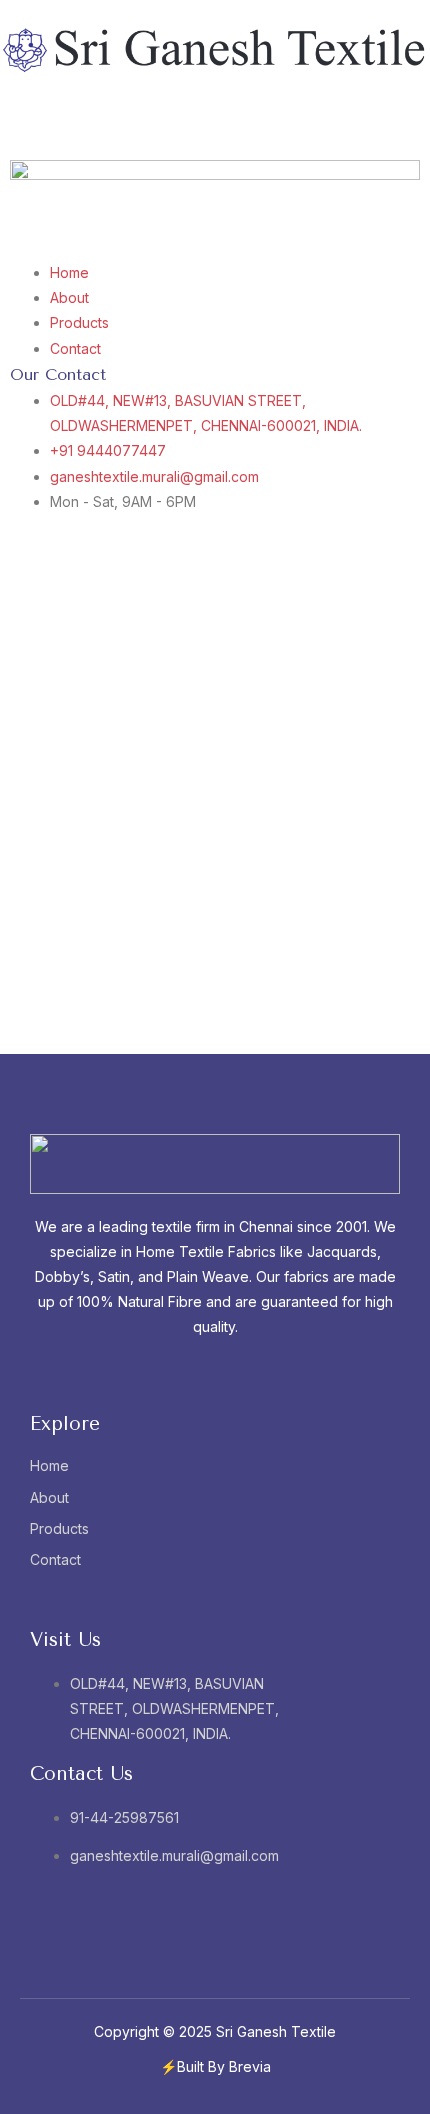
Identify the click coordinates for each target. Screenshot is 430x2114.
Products (59, 1528)
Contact (55, 1559)
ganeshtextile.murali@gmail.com (154, 476)
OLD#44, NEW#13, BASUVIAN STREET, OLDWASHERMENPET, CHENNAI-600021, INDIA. (174, 1708)
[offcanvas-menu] (5, 111)
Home (49, 1465)
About (49, 1497)
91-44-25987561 (124, 1817)
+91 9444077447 (108, 450)
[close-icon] (5, 136)
